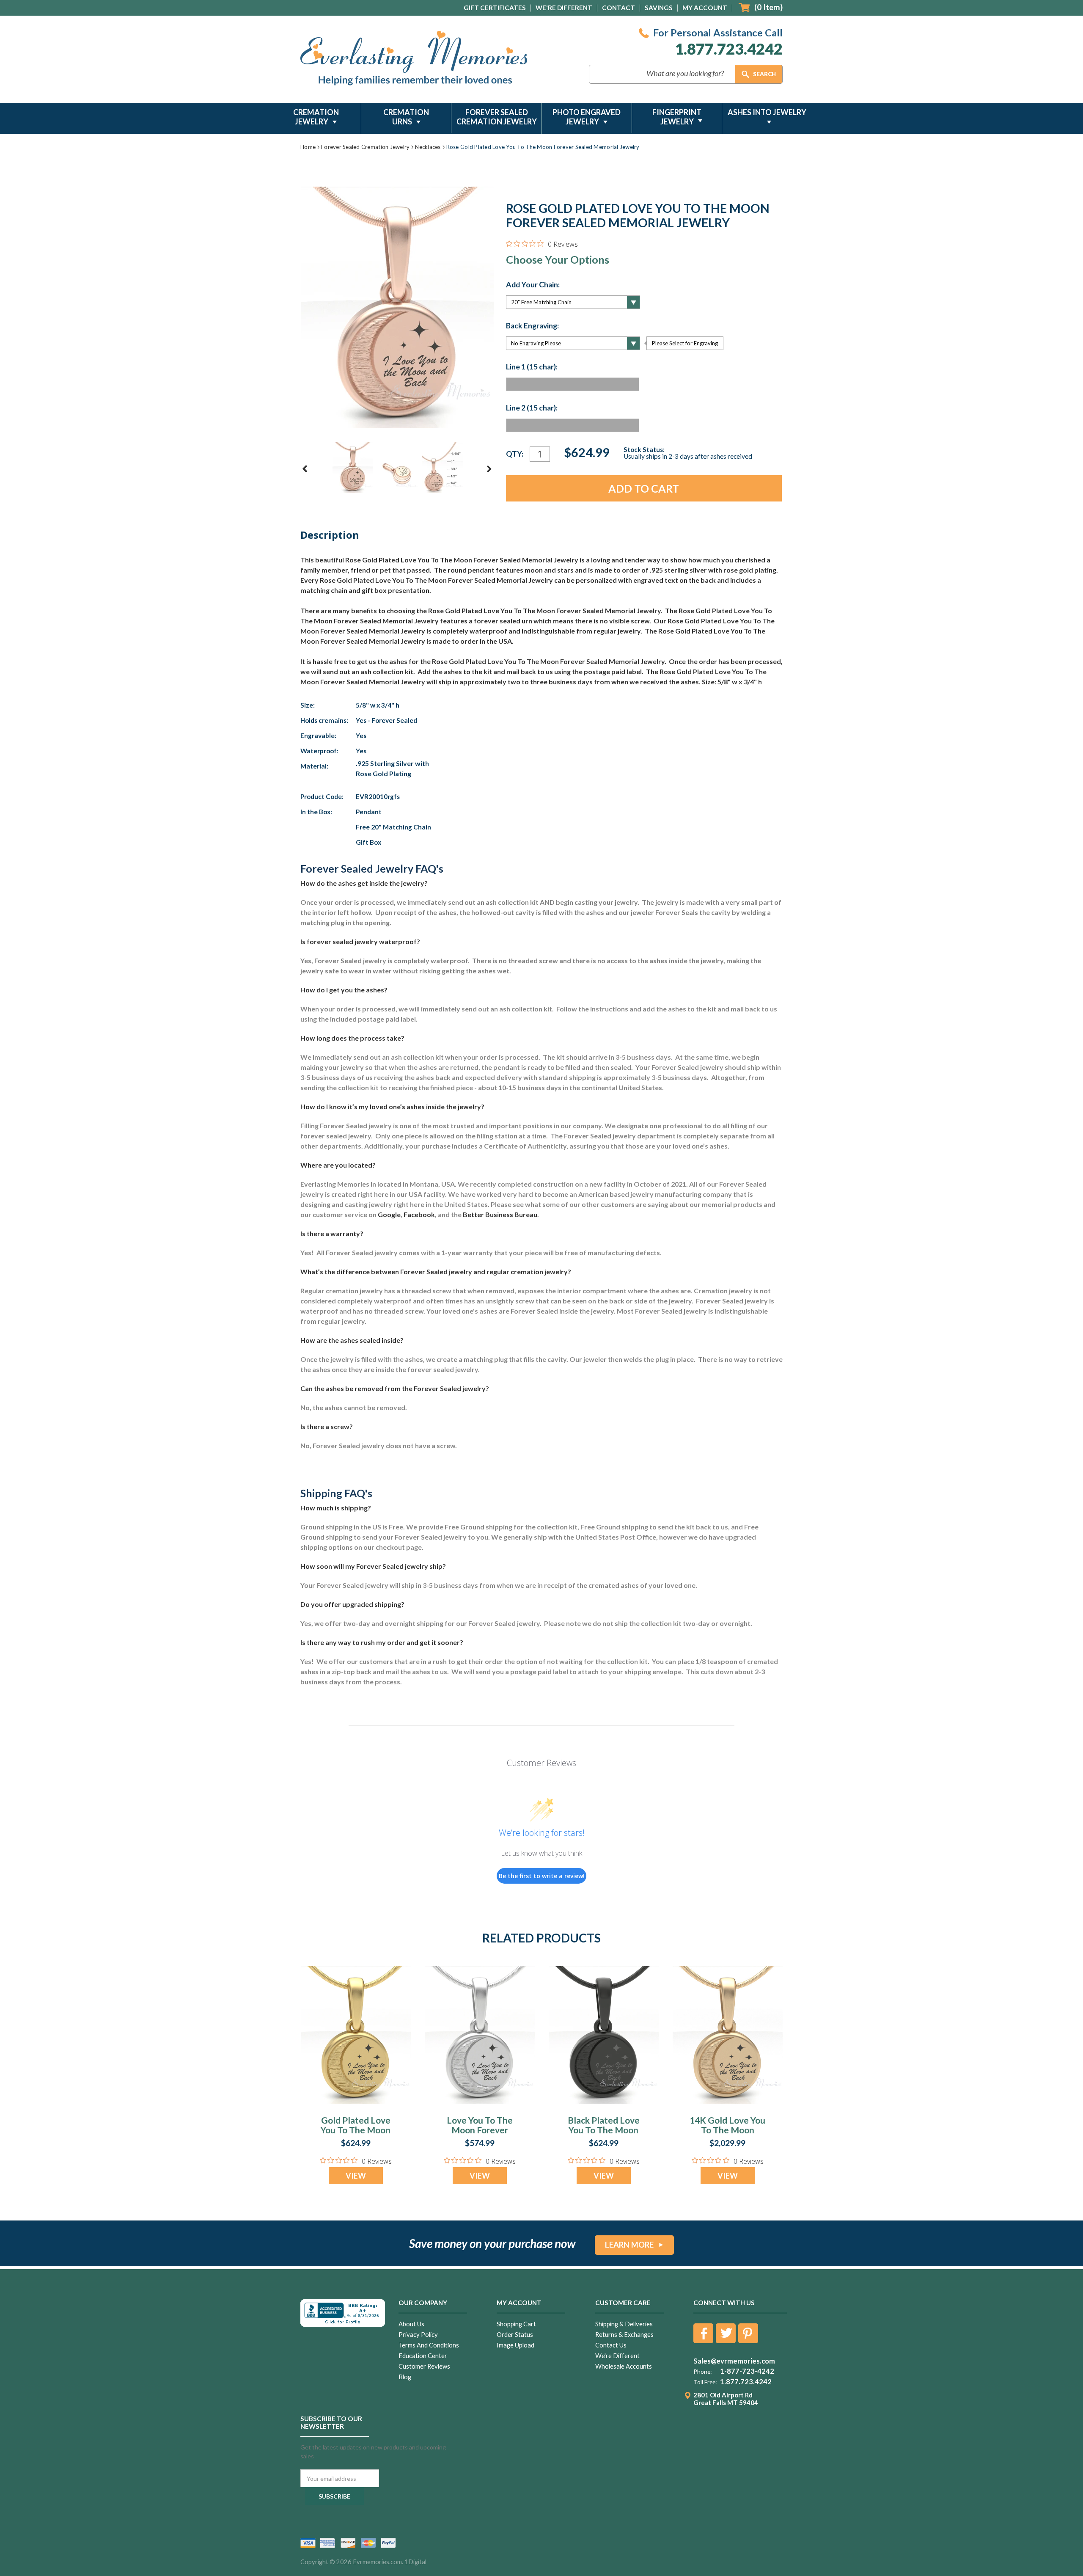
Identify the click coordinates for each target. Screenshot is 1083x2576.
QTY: (515, 454)
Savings (659, 8)
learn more (629, 2245)
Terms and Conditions (429, 2345)
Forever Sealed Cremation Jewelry (497, 117)
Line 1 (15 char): (532, 367)
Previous (305, 469)
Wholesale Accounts (624, 2366)
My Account (705, 8)
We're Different (564, 8)
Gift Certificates (495, 8)
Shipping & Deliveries (624, 2324)
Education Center (423, 2356)
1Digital (415, 2562)
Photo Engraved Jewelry (587, 117)
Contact (618, 8)
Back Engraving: (532, 326)
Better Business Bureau (500, 1214)
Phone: (702, 2372)
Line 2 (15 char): (532, 408)
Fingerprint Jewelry (677, 117)
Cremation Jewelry (316, 117)
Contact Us (611, 2345)
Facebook (419, 1214)
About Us (411, 2324)
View (356, 2176)
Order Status (515, 2335)
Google (389, 1214)
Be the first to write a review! (542, 1876)
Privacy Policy (418, 2335)
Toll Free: (705, 2382)
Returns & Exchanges (624, 2335)
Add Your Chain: (533, 285)
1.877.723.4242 (729, 49)
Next (489, 469)
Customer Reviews (424, 2366)
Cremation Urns (406, 117)
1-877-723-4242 (747, 2371)
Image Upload (515, 2345)
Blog (405, 2377)
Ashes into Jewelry (767, 112)
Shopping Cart (516, 2324)
